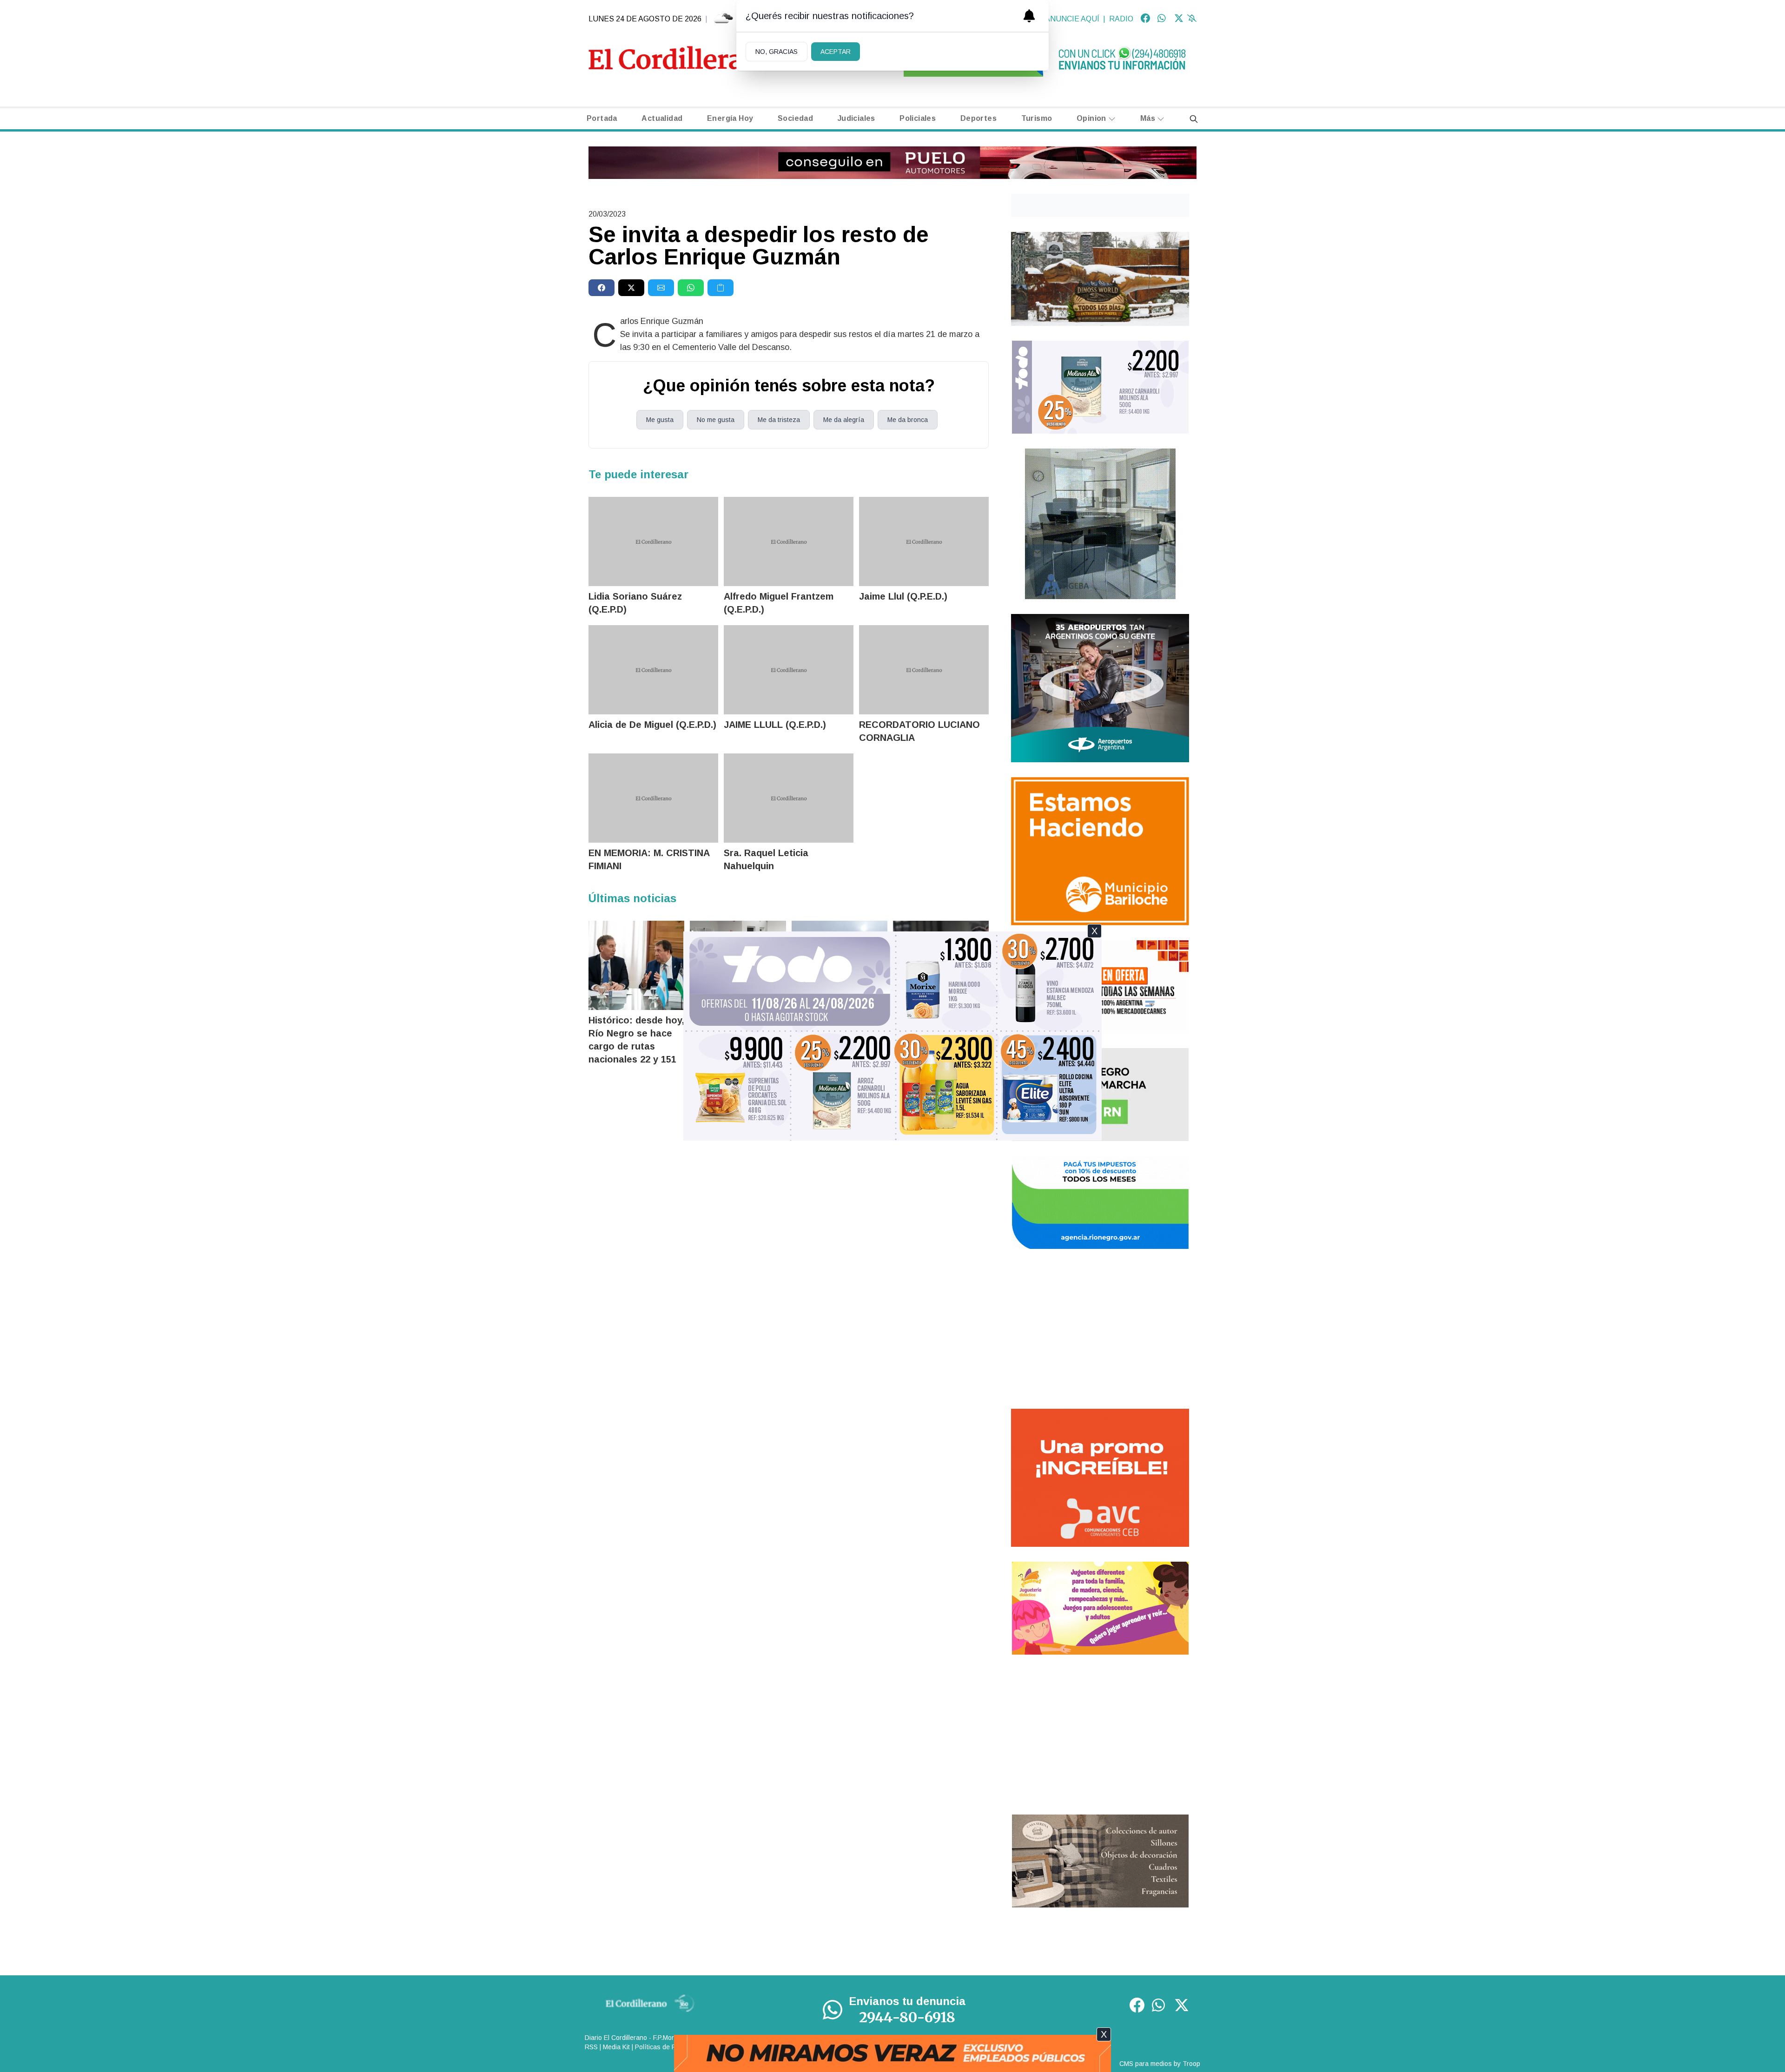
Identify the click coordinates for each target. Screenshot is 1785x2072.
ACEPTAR (836, 52)
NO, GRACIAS (777, 52)
